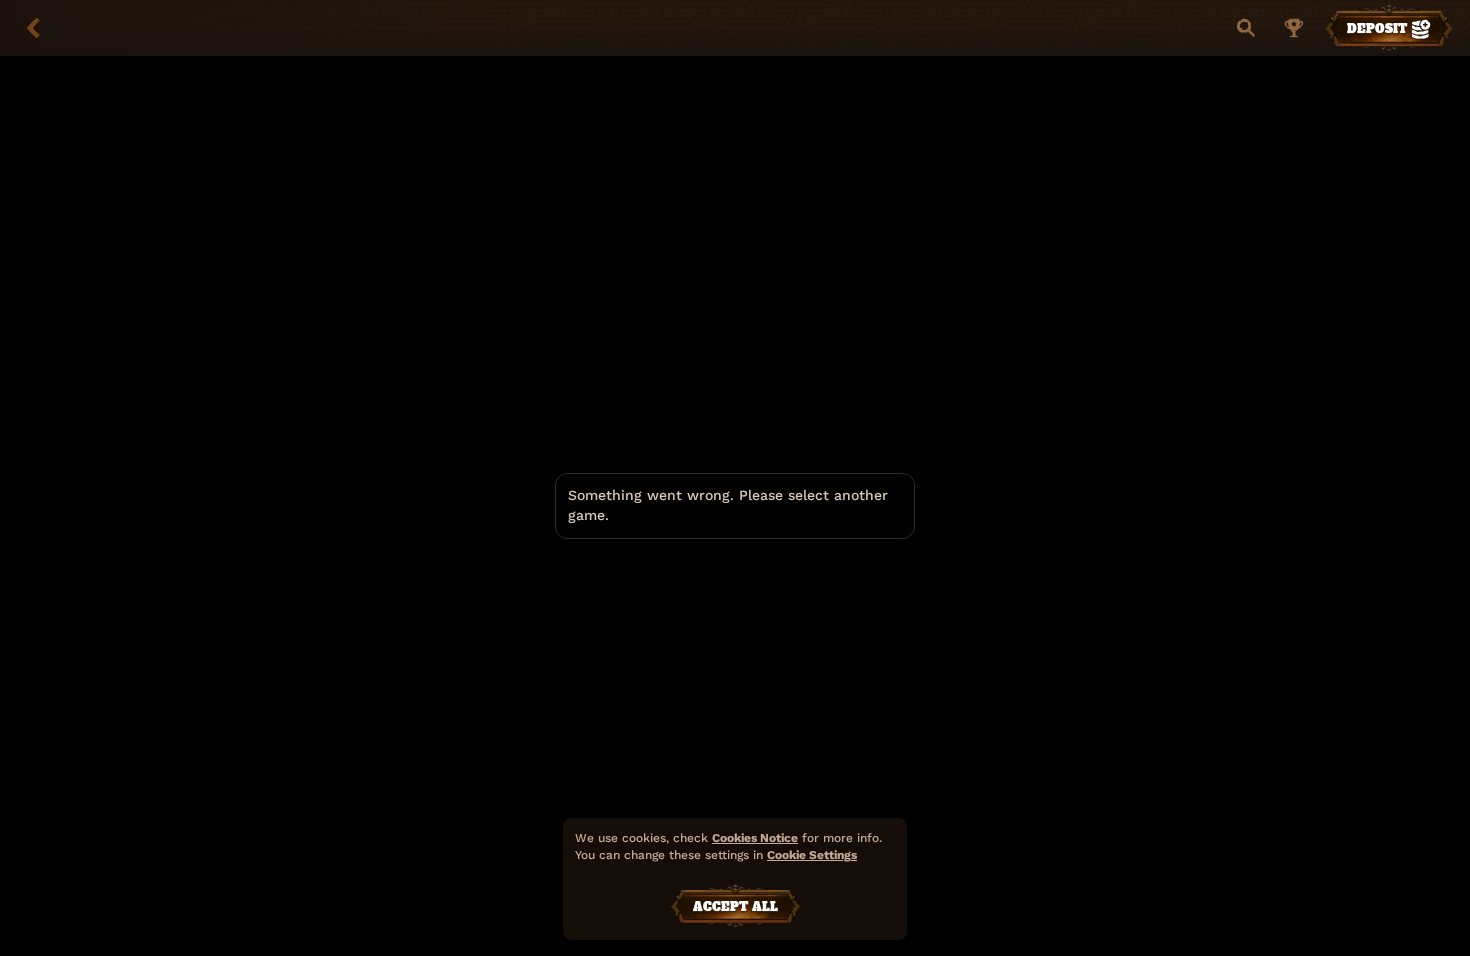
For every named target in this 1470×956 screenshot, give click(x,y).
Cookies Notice (755, 838)
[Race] (1294, 28)
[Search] (1246, 28)
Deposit (1377, 29)
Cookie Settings (812, 855)
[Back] (34, 28)
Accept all (735, 907)
